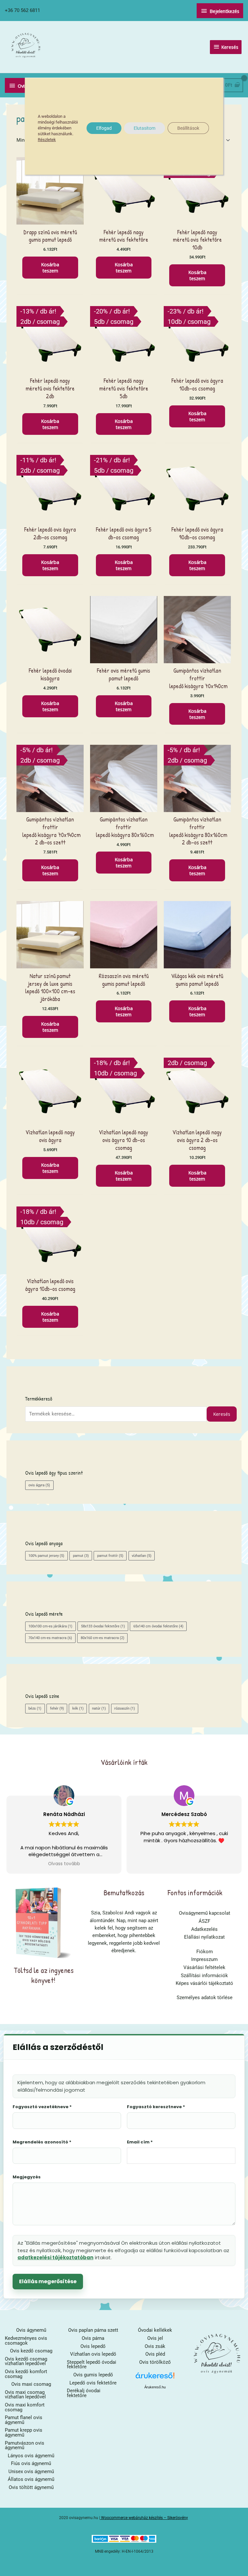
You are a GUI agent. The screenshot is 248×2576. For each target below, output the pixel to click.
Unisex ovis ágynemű (31, 2471)
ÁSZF (204, 1921)
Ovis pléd (155, 2354)
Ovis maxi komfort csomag (25, 2407)
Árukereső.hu (155, 2387)
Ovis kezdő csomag (31, 2351)
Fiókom (205, 1952)
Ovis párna (93, 2338)
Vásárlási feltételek (204, 1967)
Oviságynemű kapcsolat (205, 1913)
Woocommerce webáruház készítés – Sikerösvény (145, 2518)
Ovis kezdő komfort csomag (26, 2374)
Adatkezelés (204, 1929)
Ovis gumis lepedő (93, 2375)
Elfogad (104, 128)
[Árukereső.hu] (155, 2378)
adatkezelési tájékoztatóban (55, 2257)
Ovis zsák (155, 2346)
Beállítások (188, 128)
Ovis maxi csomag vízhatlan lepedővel (25, 2395)
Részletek (47, 140)
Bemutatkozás (124, 1892)
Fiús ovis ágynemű (31, 2463)
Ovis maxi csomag (31, 2384)
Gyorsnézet (50, 219)
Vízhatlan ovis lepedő (93, 2354)
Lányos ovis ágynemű (31, 2456)
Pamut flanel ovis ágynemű (24, 2420)
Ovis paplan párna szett (93, 2330)
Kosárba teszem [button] (50, 267)
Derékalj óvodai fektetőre (84, 2393)
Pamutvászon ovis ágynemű (25, 2445)
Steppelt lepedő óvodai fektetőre (92, 2365)
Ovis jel (155, 2338)
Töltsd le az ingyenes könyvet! (44, 1975)
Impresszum (204, 1959)
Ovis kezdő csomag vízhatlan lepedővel (26, 2361)
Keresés (222, 1414)
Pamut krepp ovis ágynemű (24, 2433)
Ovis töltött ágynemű (31, 2487)
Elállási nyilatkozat (204, 1937)
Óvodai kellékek (155, 2330)
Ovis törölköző (155, 2362)
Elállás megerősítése (48, 2281)
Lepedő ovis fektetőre (93, 2383)
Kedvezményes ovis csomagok (26, 2341)
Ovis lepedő (93, 2346)
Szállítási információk (204, 1976)
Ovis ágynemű (31, 2330)
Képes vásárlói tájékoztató (204, 1983)
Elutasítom (145, 128)
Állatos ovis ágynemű (31, 2479)
